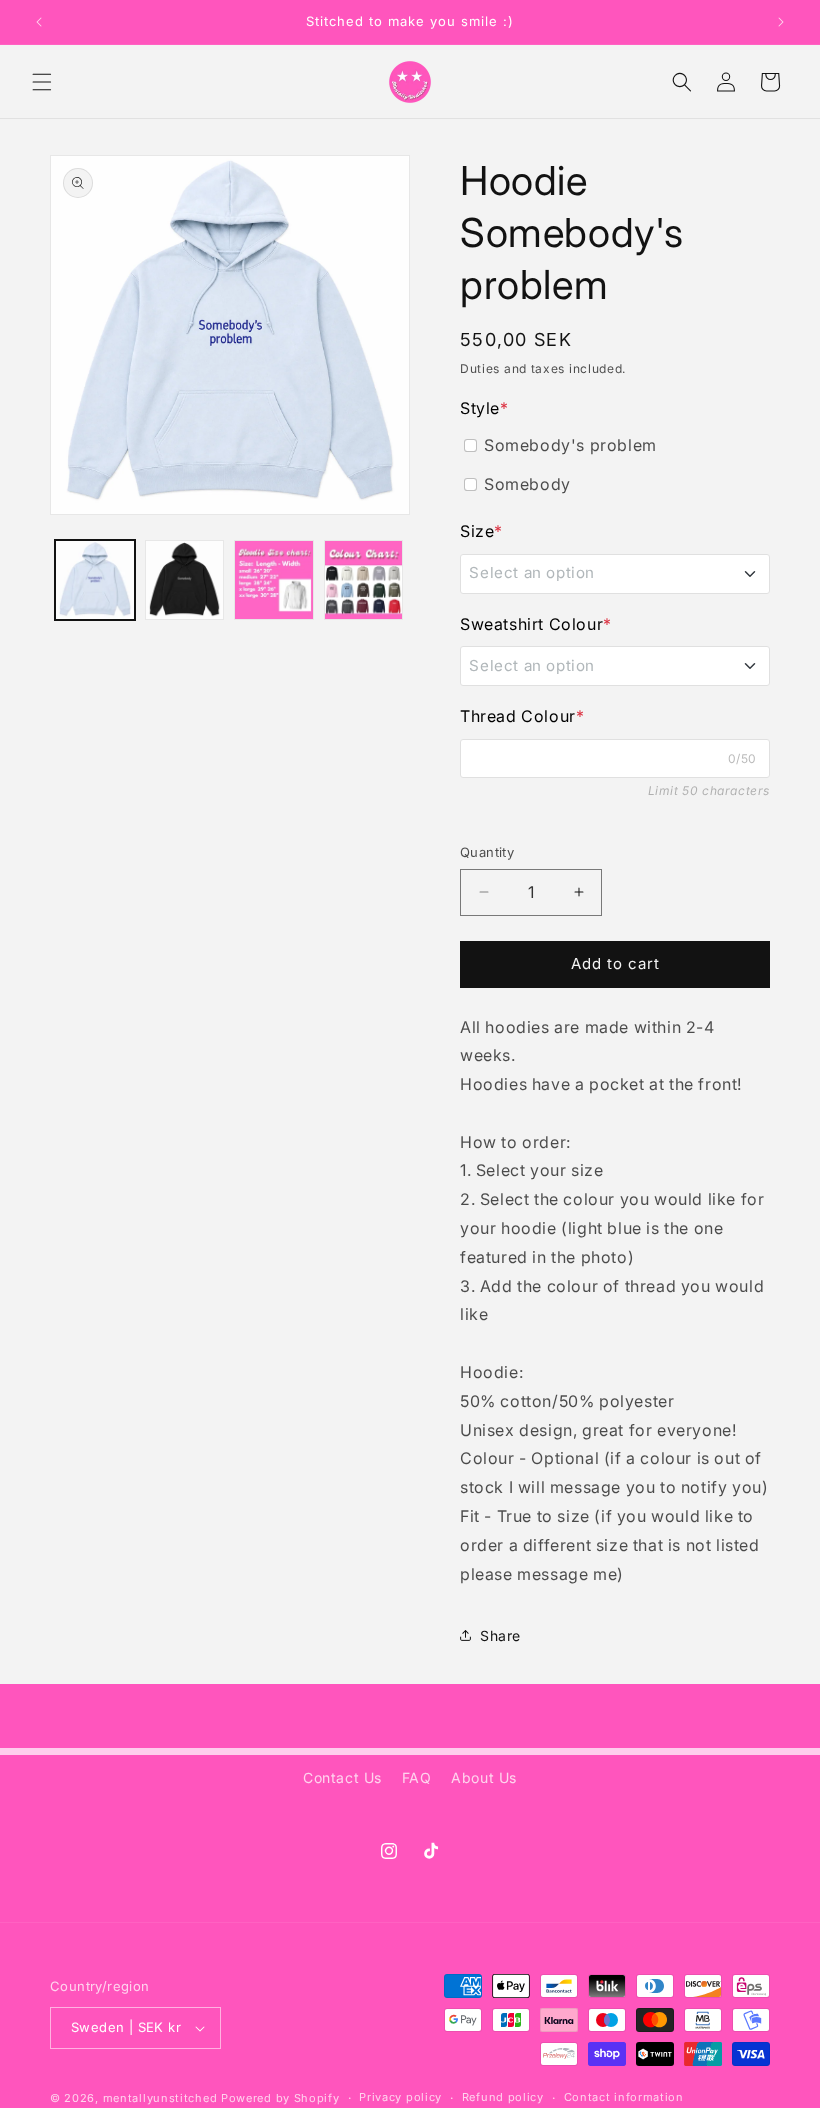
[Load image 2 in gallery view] (185, 580)
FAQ (417, 1777)
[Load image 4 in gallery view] (364, 580)
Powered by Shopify (280, 2098)
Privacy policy (400, 2097)
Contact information (624, 2097)
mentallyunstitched (160, 2098)
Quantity (487, 852)
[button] (42, 82)
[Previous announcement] (39, 22)
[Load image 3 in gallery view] (274, 580)
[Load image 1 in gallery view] (95, 580)
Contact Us (342, 1777)
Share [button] (500, 1635)
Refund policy (503, 2097)
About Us (484, 1777)
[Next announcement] (781, 22)
